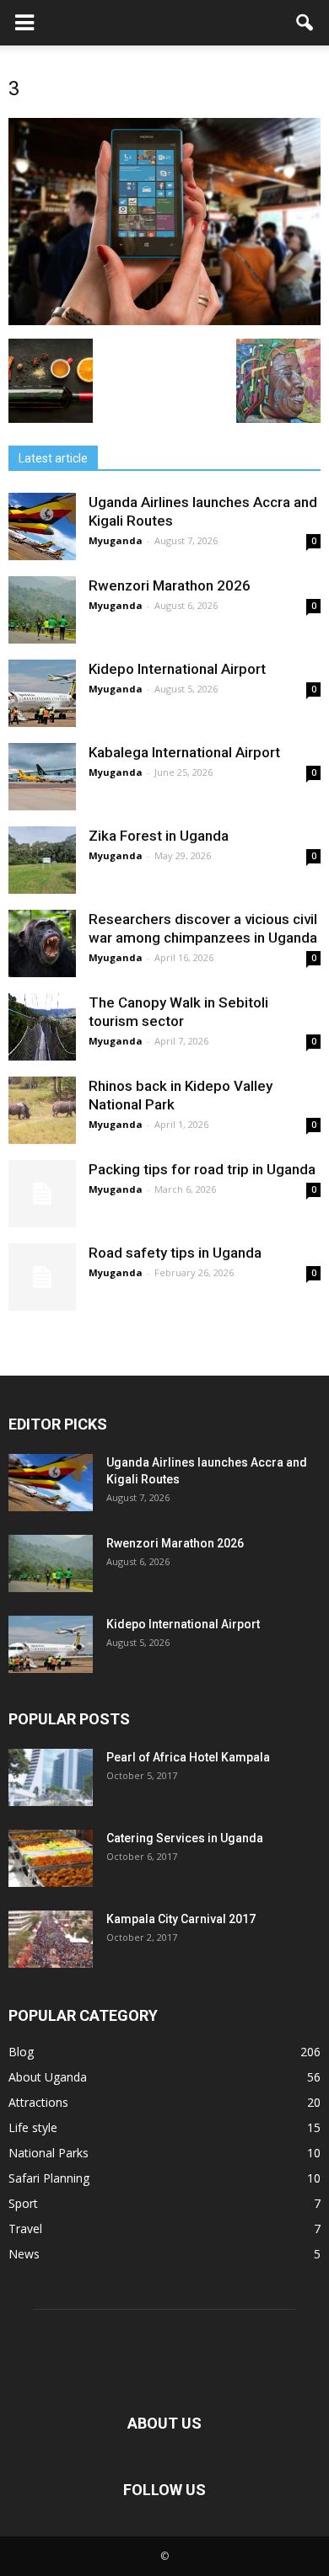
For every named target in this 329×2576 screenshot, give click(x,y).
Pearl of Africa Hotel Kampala (188, 1757)
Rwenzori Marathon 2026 (170, 585)
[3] (164, 321)
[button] (305, 23)
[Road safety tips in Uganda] (42, 1277)
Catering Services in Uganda (185, 1838)
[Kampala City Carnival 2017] (51, 1940)
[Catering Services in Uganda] (51, 1859)
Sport (23, 2203)
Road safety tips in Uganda (175, 1253)
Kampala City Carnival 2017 (181, 1919)
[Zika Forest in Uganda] (42, 860)
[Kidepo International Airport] (42, 693)
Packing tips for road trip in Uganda (204, 1169)
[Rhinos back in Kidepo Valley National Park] (42, 1110)
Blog (21, 2052)
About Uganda (48, 2077)
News (24, 2254)
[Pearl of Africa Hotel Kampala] (51, 1778)
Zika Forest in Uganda (159, 836)
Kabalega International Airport (184, 752)
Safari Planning (49, 2178)
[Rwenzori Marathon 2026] (42, 610)
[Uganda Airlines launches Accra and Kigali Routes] (42, 526)
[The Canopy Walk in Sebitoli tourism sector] (42, 1027)
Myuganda (116, 540)
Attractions (38, 2102)
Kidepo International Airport (177, 669)
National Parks (49, 2153)
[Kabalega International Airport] (42, 777)
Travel (25, 2229)
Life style (33, 2127)
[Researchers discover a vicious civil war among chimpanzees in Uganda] (42, 943)
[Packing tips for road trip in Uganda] (42, 1194)
